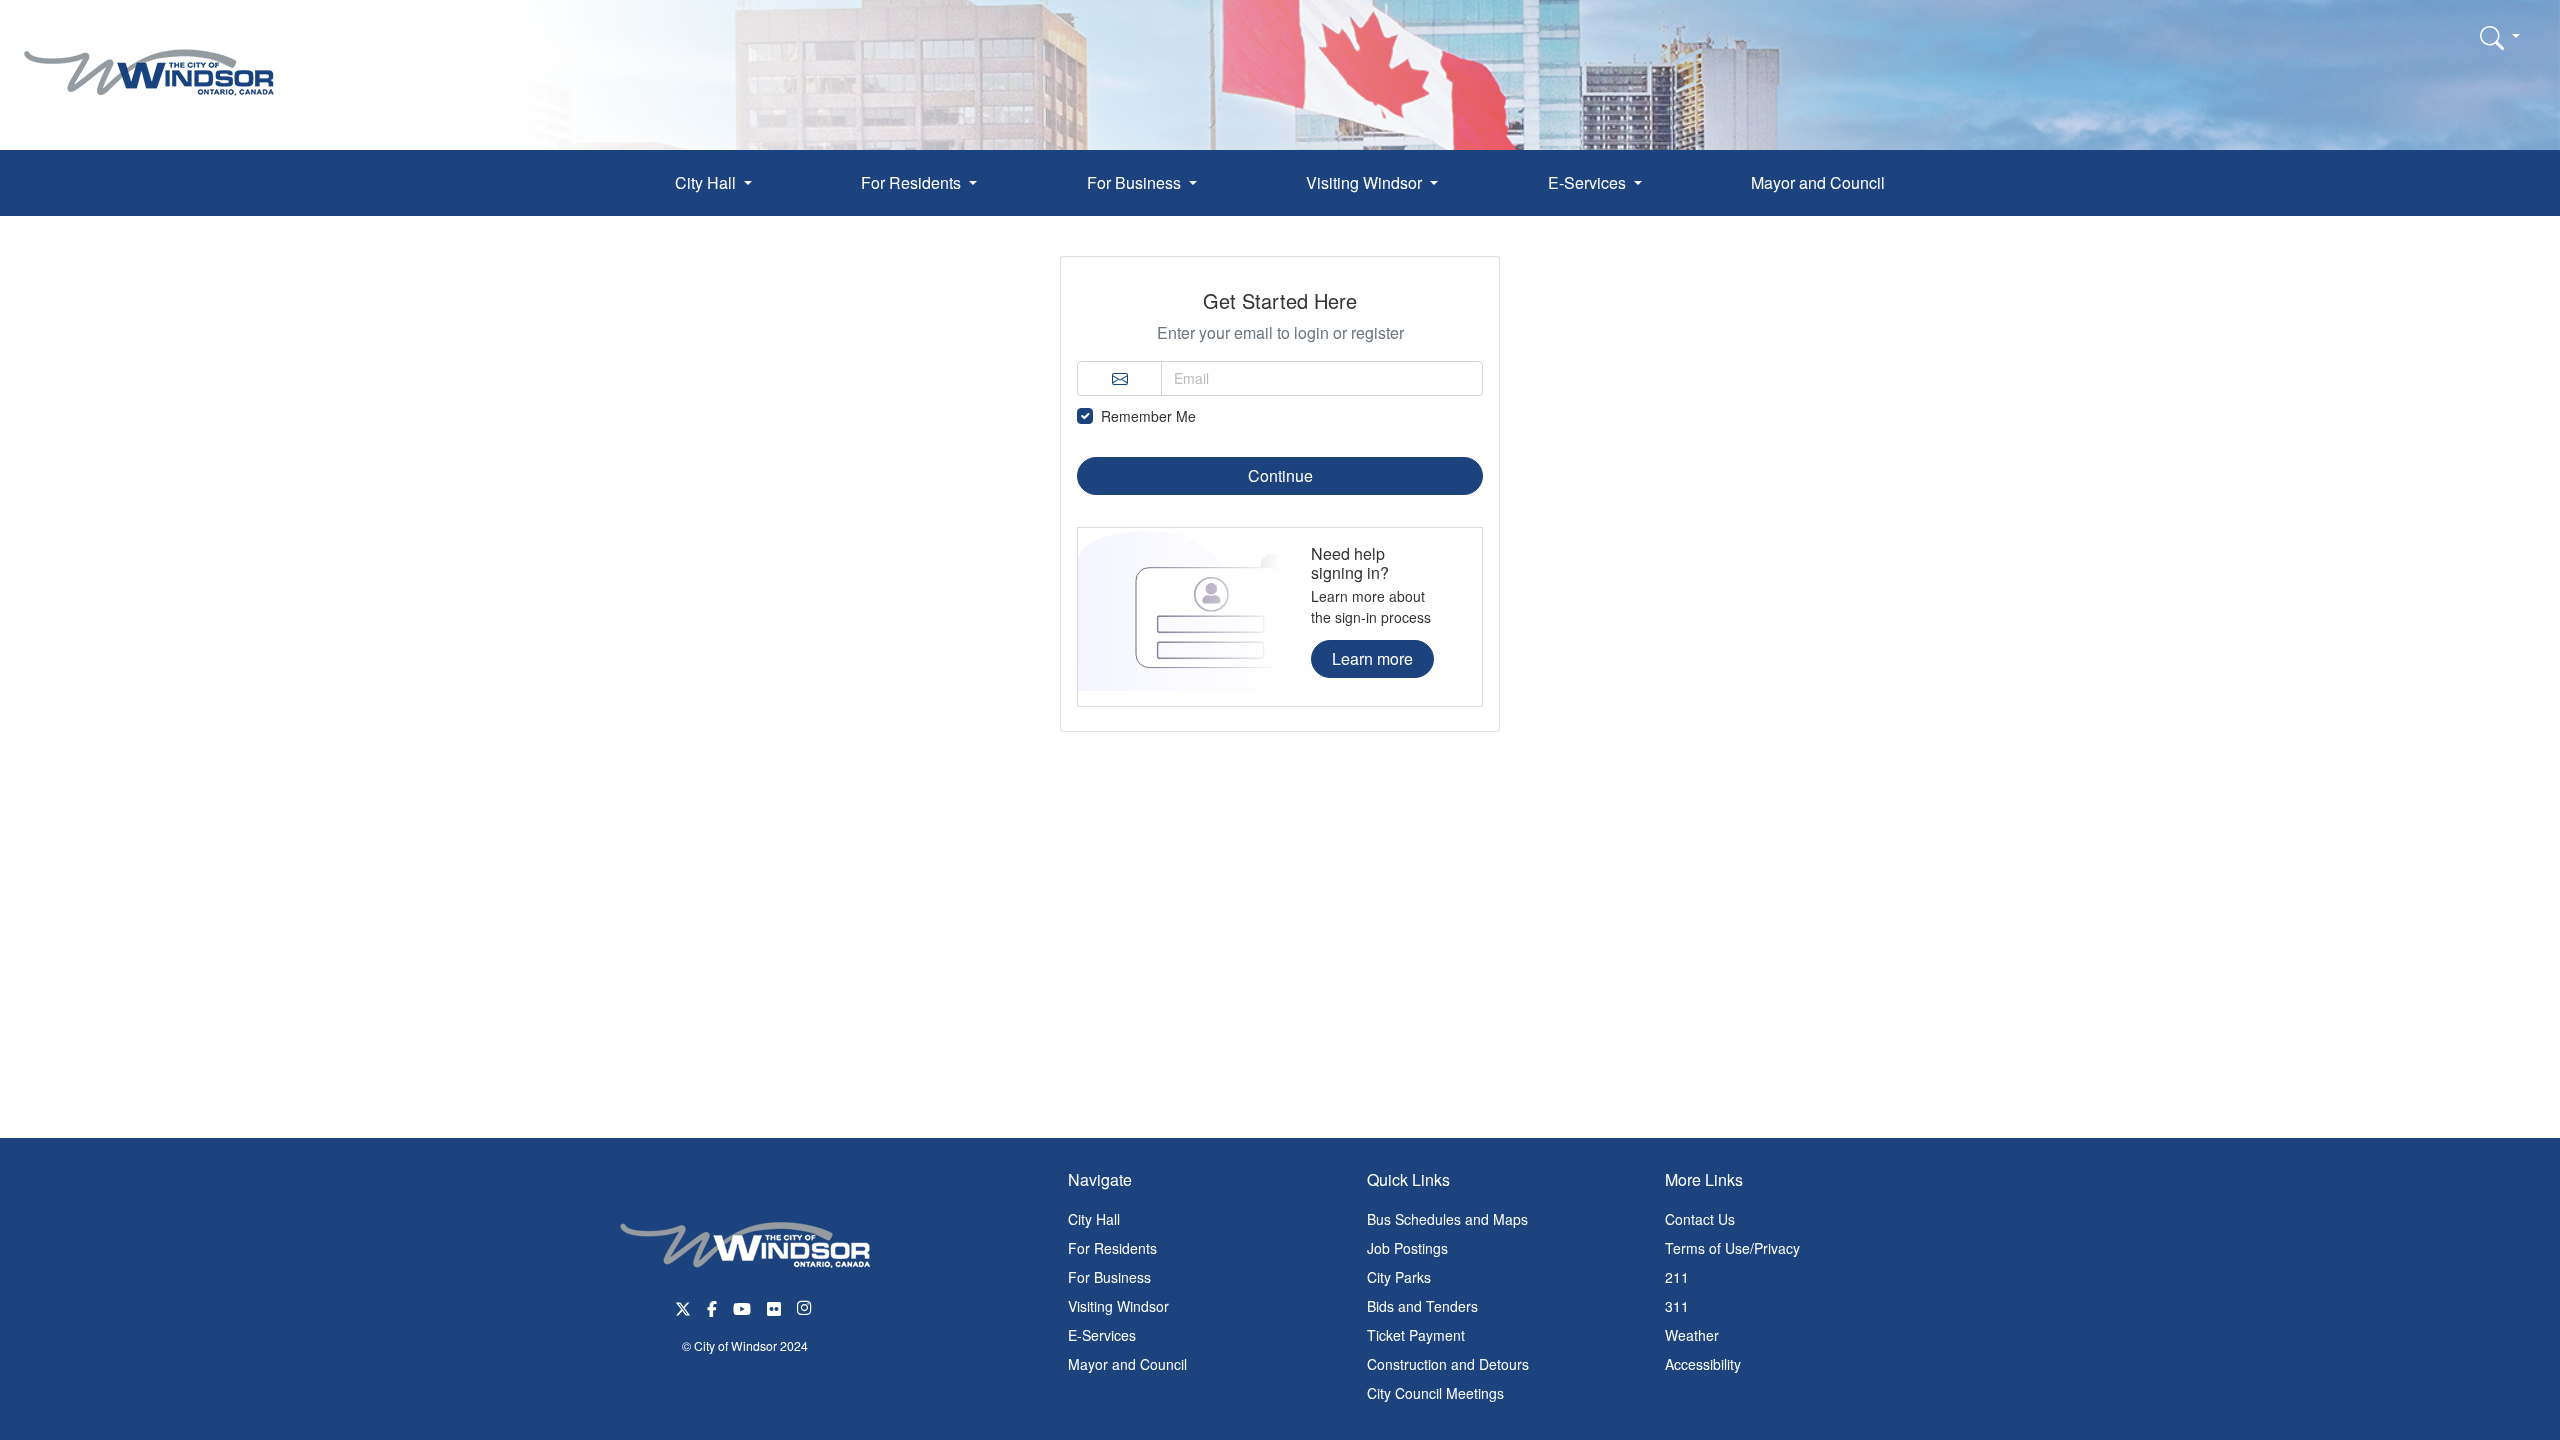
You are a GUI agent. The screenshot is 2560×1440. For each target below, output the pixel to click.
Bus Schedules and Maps (1447, 1219)
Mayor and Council (1818, 182)
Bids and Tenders (1422, 1306)
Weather (1692, 1335)
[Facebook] (712, 1306)
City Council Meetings (1435, 1393)
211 (1677, 1277)
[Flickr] (774, 1306)
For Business (1109, 1277)
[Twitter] (683, 1306)
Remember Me (1148, 416)
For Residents (1112, 1248)
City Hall (1094, 1219)
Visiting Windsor (1118, 1306)
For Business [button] (1136, 182)
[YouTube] (742, 1306)
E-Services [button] (1589, 182)
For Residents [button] (913, 182)
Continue (1280, 475)
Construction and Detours (1448, 1364)
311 (1677, 1306)
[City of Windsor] (149, 57)
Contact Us (1700, 1219)
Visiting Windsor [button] (1366, 182)
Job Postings (1407, 1248)
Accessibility (1703, 1364)
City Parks (1399, 1277)
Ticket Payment (1416, 1335)
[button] (2500, 37)
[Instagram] (806, 1306)
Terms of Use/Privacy (1732, 1248)
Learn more (1372, 658)
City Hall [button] (707, 182)
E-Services (1102, 1335)
